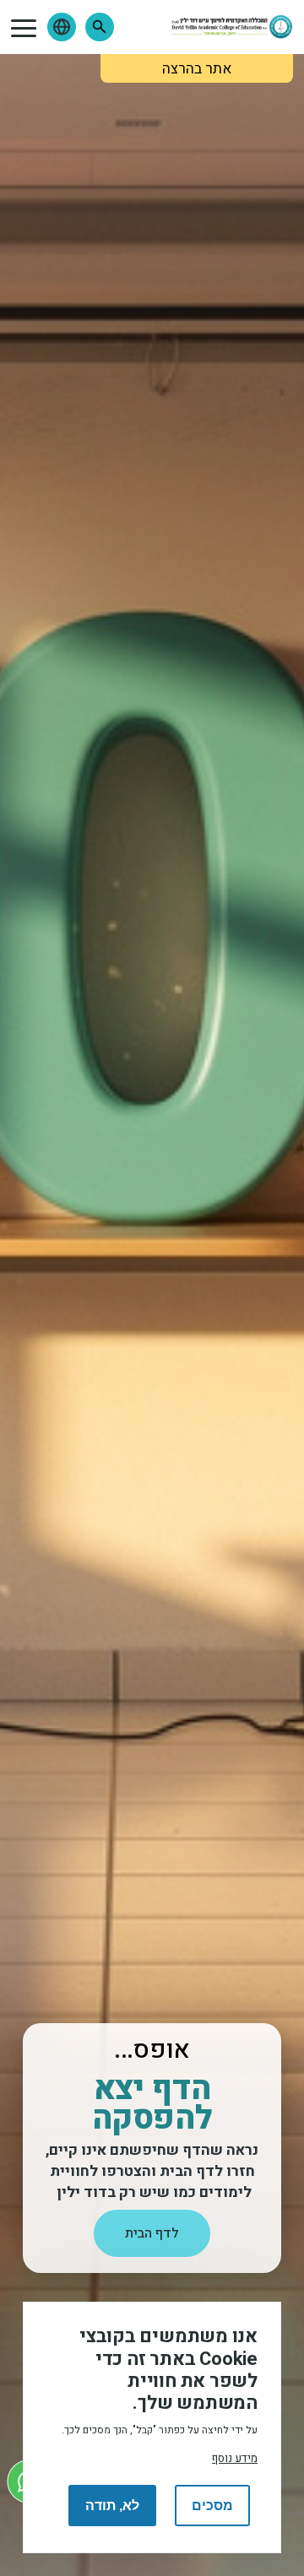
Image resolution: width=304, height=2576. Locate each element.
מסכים (212, 2506)
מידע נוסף (235, 2459)
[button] (100, 27)
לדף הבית (152, 2233)
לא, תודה (112, 2506)
